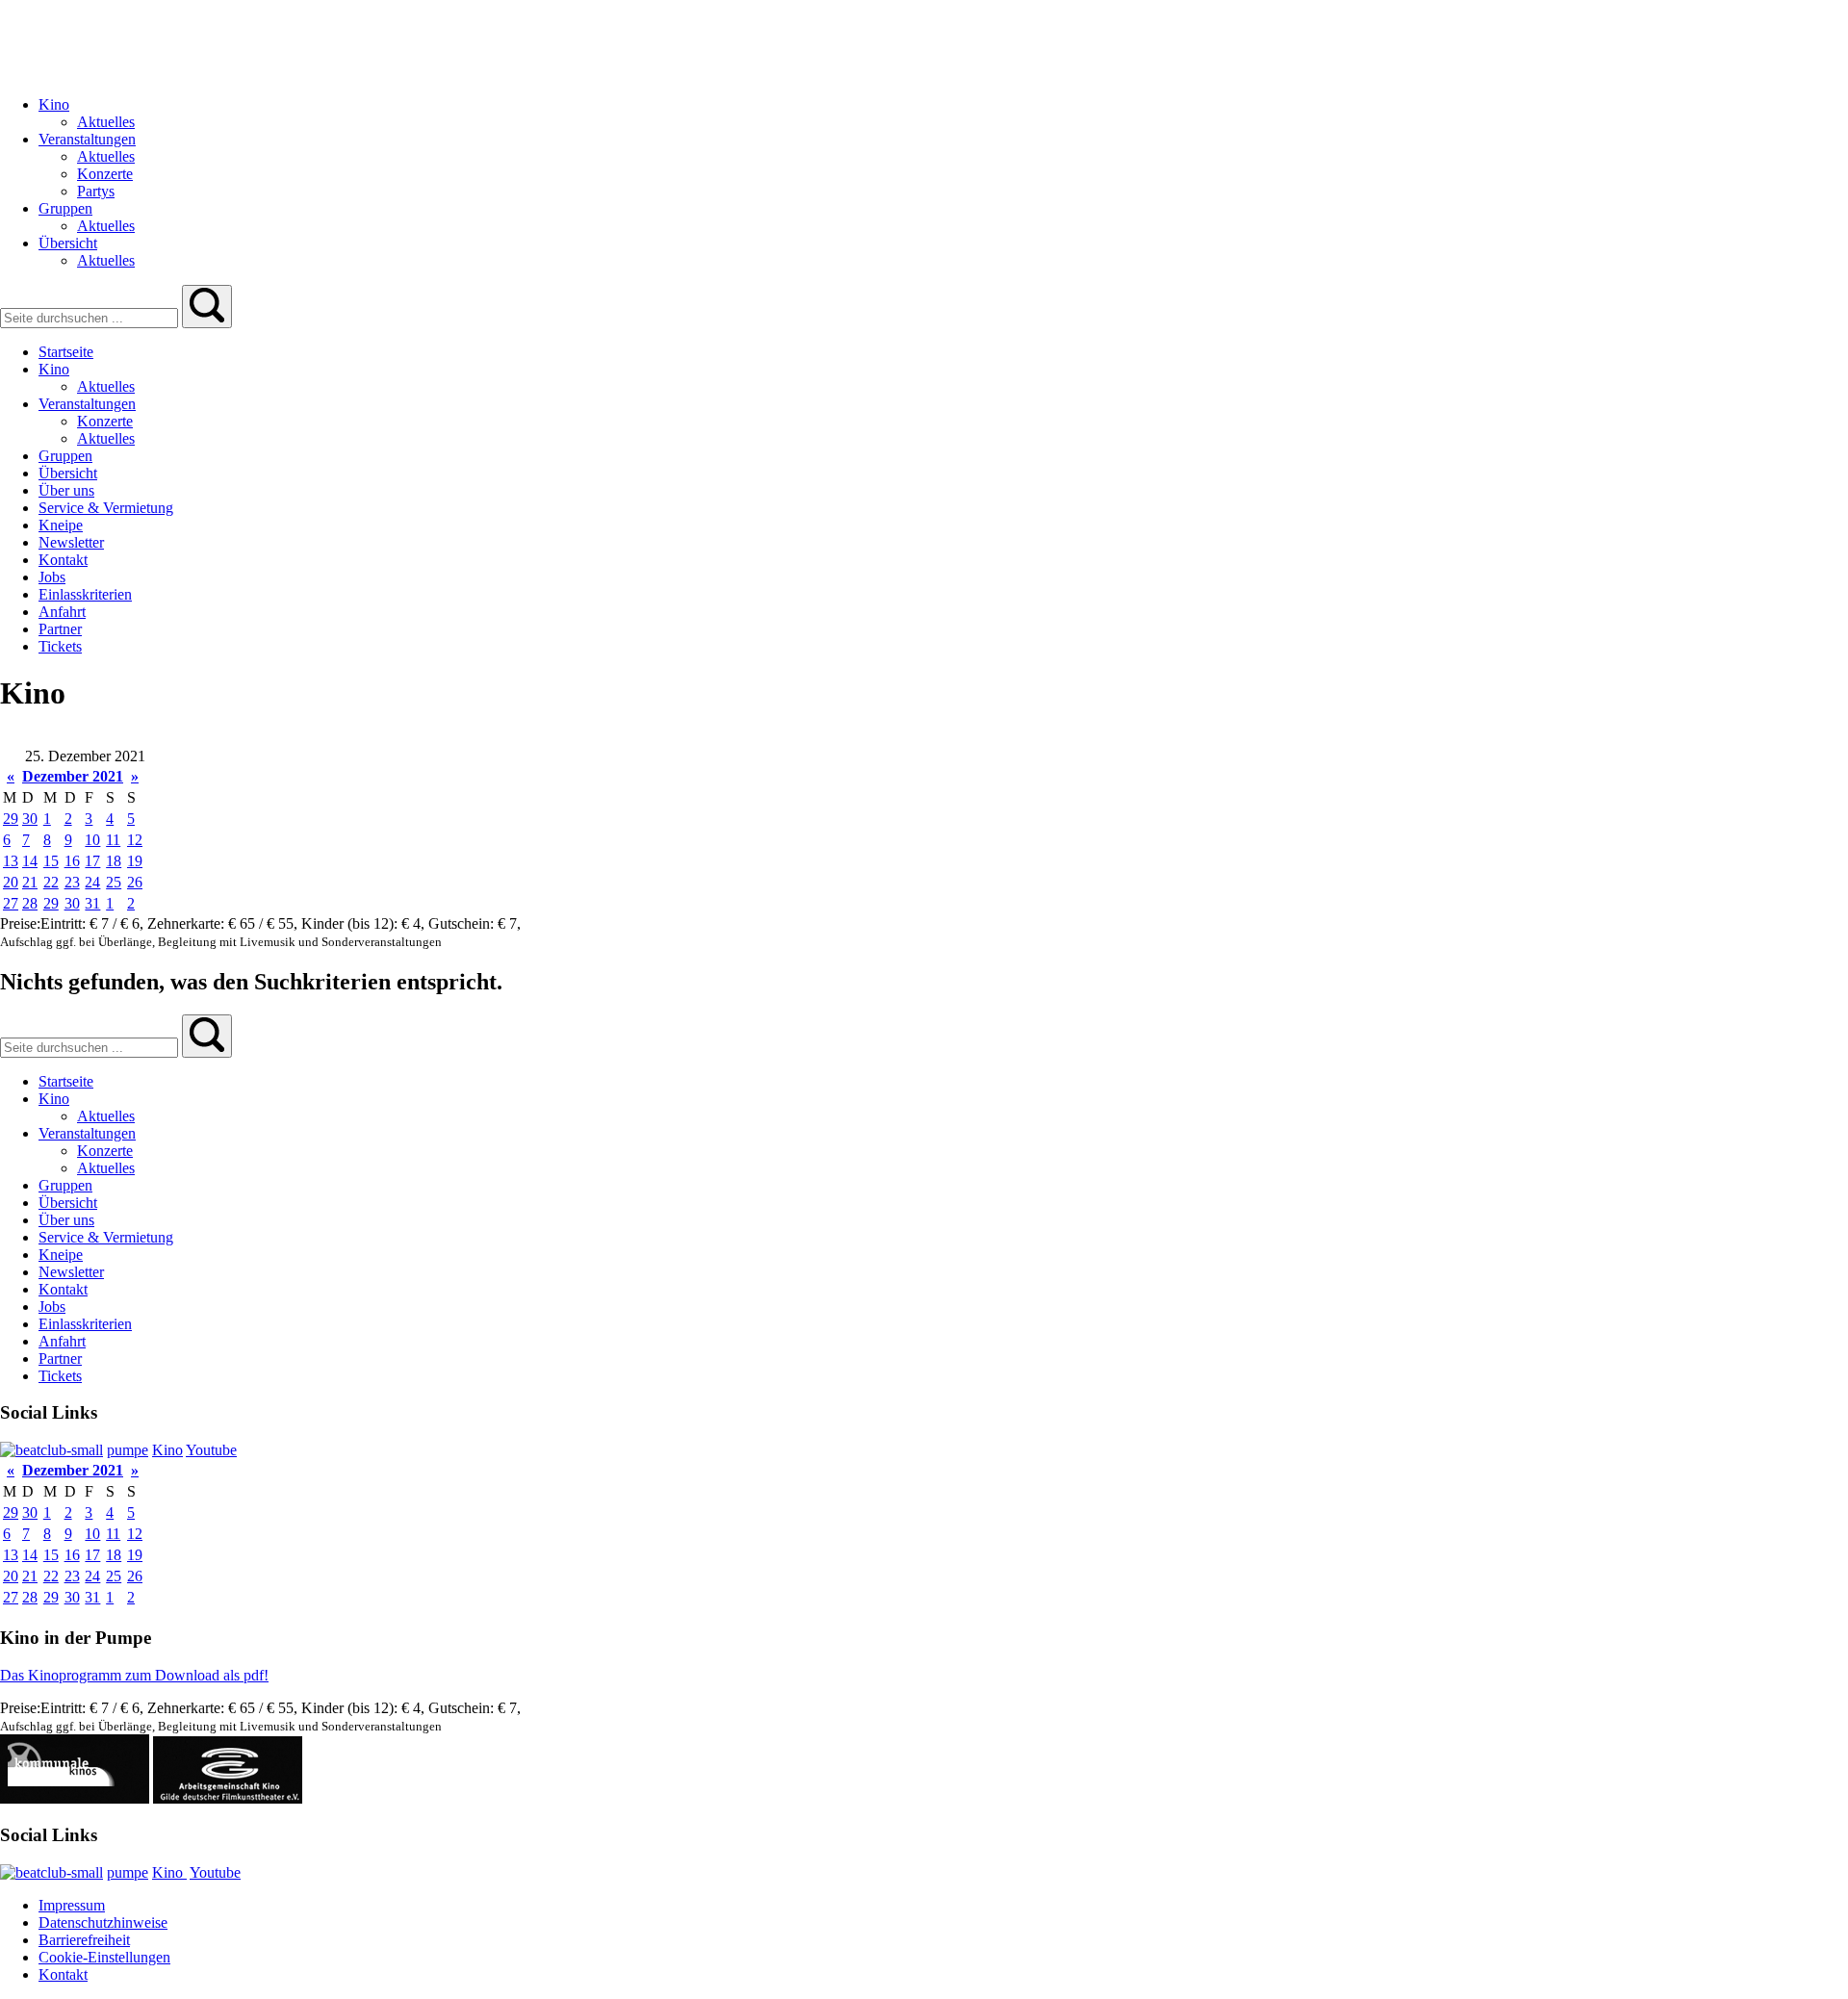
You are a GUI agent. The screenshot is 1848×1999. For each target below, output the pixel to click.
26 (135, 882)
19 (135, 861)
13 (11, 861)
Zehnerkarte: (188, 923)
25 (114, 882)
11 (113, 840)
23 (72, 882)
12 (135, 840)
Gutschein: (463, 923)
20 (11, 882)
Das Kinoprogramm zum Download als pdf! (134, 1675)
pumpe (128, 1450)
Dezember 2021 (73, 776)
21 (30, 882)
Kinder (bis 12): (351, 923)
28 (30, 903)
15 (51, 861)
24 (92, 882)
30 (30, 819)
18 (114, 861)
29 (11, 819)
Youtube (211, 1450)
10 (92, 840)
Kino (167, 1450)
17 (92, 861)
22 (51, 882)
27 (11, 903)
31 (92, 903)
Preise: (20, 923)
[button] (207, 307)
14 (30, 861)
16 (72, 861)
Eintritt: (65, 923)
